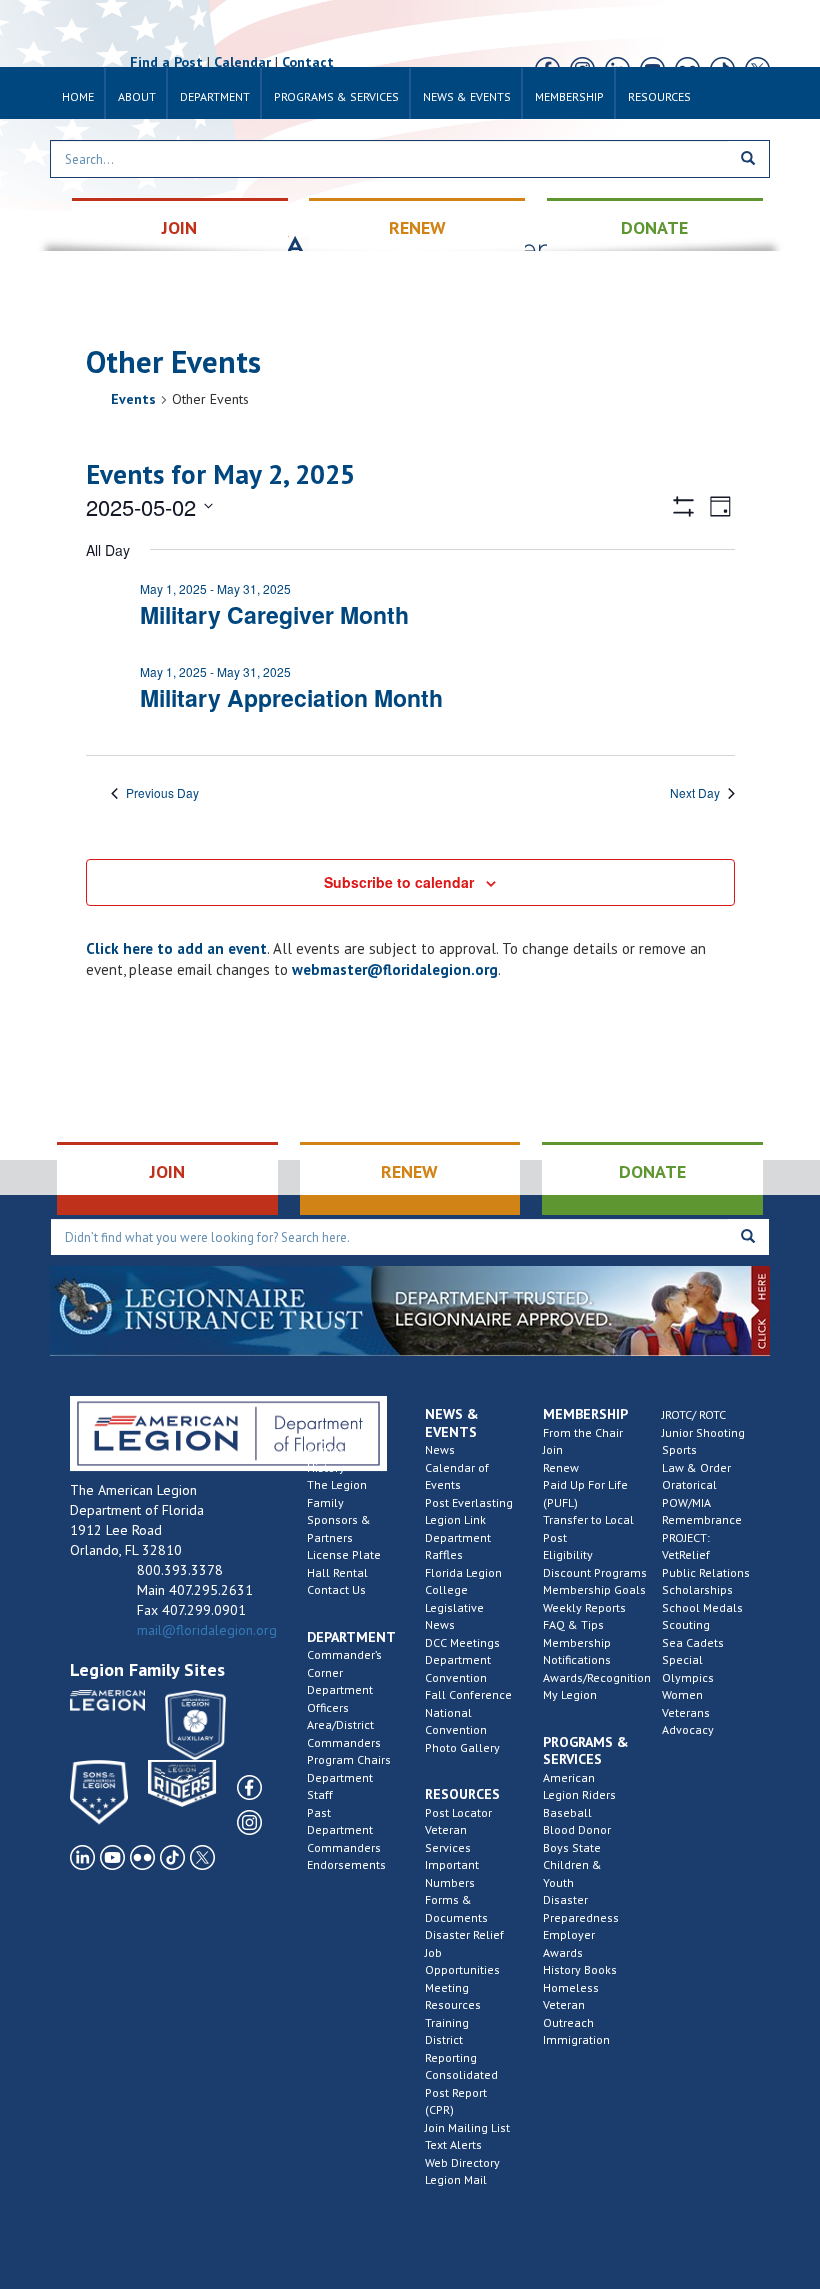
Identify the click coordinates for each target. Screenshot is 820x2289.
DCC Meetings (462, 1642)
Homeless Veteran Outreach (571, 2005)
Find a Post (166, 62)
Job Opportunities (462, 1961)
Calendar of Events (457, 1476)
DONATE (654, 227)
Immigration (576, 2039)
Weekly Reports (584, 1607)
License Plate (344, 1554)
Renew (561, 1467)
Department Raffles (458, 1546)
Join (553, 1449)
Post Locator (458, 1812)
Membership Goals (594, 1589)
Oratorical (689, 1484)
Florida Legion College (463, 1581)
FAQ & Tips (573, 1624)
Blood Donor (577, 1829)
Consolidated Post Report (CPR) (461, 2092)
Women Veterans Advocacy (688, 1712)
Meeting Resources (453, 1996)
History (326, 1467)
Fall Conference (468, 1694)
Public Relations (706, 1572)
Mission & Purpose (334, 1441)
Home (78, 96)
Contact (308, 62)
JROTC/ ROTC (694, 1414)
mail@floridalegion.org (207, 1630)
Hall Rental (337, 1572)
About (137, 96)
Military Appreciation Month (291, 697)
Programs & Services (336, 96)
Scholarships (697, 1589)
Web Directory (462, 2162)
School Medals (702, 1607)
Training (447, 2022)
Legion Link (455, 1519)
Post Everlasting (469, 1502)
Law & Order (696, 1467)
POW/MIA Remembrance (702, 1511)
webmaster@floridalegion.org (395, 969)
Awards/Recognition (597, 1677)
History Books (580, 1969)
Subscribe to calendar (399, 882)
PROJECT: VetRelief (686, 1546)
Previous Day (162, 793)
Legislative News (454, 1616)
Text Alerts (453, 2144)
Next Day (695, 793)
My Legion (570, 1694)
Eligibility (568, 1554)
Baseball (567, 1812)
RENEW (417, 227)
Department (215, 96)
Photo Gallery (462, 1747)
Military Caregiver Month (274, 614)
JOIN (179, 227)
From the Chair (583, 1432)
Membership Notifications (577, 1651)
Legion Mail (456, 2179)
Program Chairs (349, 1759)
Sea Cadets (693, 1642)
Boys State (572, 1847)
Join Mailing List (467, 2127)
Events (133, 399)
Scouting (686, 1624)
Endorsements (346, 1864)
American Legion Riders (579, 1786)
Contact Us (336, 1589)
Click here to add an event (176, 948)
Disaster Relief (464, 1934)
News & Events (467, 96)
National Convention (456, 1721)
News (440, 1449)
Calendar (242, 62)
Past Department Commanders (344, 1830)
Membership (569, 96)
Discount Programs (595, 1572)
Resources (659, 96)
